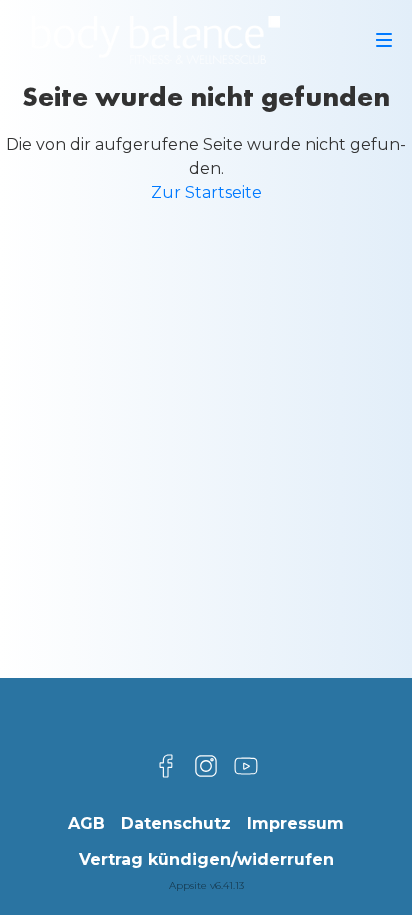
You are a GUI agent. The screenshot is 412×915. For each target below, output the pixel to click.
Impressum (295, 823)
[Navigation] (384, 40)
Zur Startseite (206, 192)
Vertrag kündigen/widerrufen (206, 859)
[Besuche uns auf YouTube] (246, 766)
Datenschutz (176, 823)
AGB (86, 823)
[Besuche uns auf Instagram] (206, 766)
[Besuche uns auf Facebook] (166, 766)
